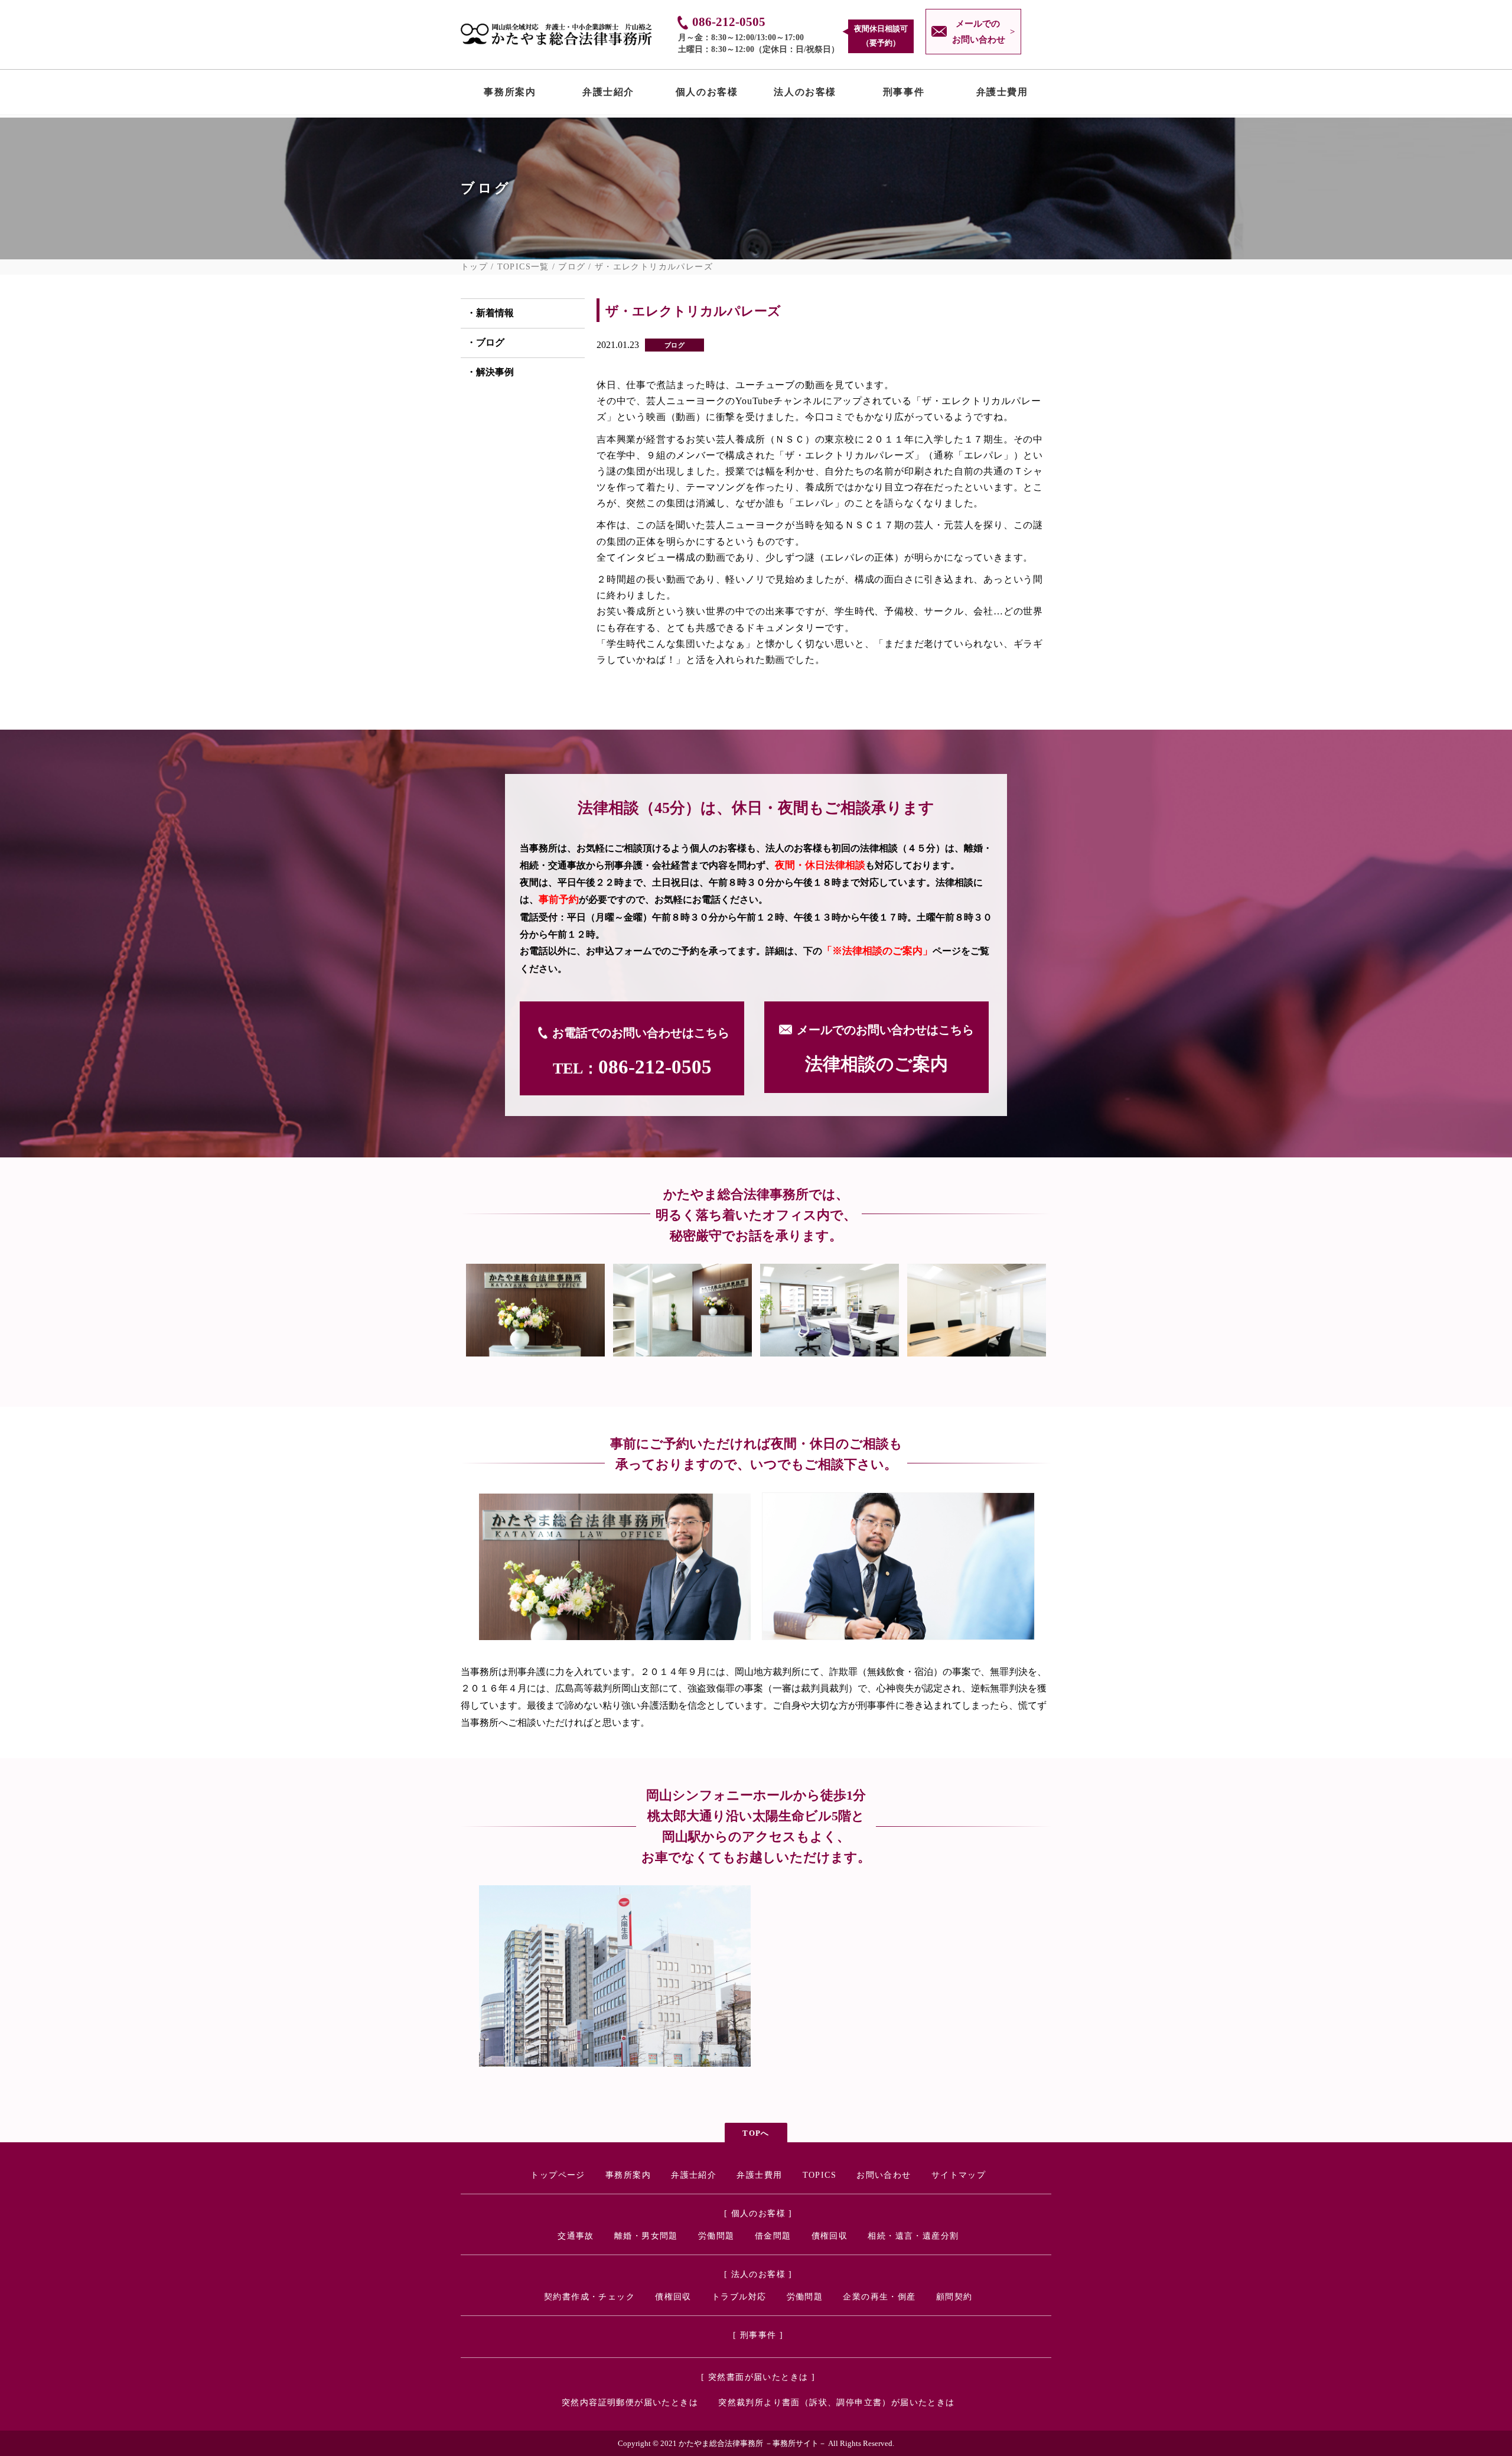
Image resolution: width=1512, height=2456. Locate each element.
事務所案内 (510, 95)
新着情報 (495, 313)
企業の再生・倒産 (879, 2297)
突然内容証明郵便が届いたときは (630, 2403)
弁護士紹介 (608, 95)
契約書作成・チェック (589, 2297)
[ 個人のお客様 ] (758, 2213)
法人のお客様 (805, 95)
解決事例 (495, 372)
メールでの (979, 32)
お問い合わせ (884, 2175)
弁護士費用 (1002, 95)
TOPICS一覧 (523, 267)
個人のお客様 (707, 95)
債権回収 (830, 2236)
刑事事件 (904, 95)
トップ (474, 267)
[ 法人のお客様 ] (758, 2274)
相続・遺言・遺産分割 (913, 2236)
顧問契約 (954, 2297)
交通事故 (576, 2236)
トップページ (558, 2175)
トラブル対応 (739, 2297)
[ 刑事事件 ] (758, 2335)
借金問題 (773, 2236)
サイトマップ (959, 2175)
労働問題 (716, 2236)
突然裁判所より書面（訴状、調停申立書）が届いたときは (836, 2403)
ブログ (572, 267)
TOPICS (819, 2175)
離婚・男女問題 (646, 2236)
